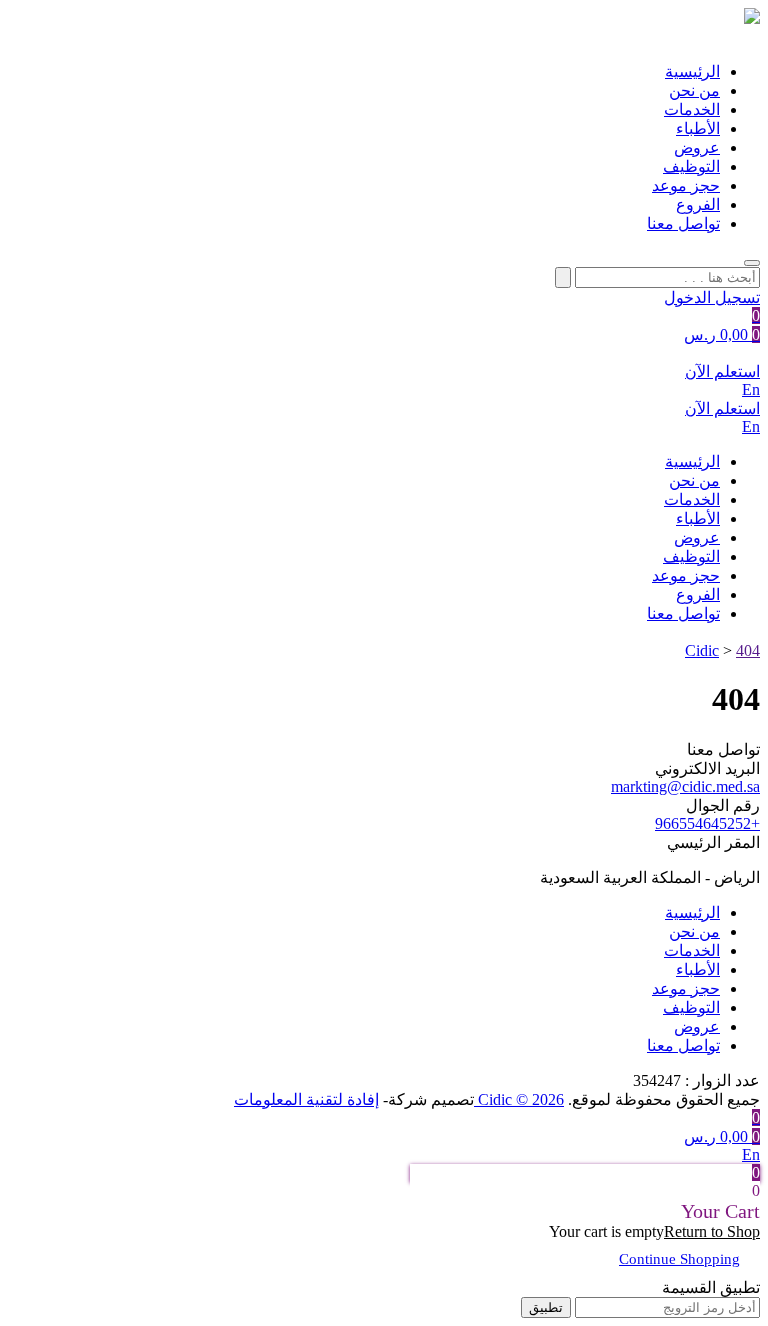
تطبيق (546, 1307)
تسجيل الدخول (712, 297)
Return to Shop (712, 1231)
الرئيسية (692, 71)
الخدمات (692, 109)
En (751, 389)
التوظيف (691, 166)
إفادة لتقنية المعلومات (306, 1099)
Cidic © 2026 (519, 1099)
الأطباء (698, 128)
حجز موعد (686, 185)
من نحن (694, 90)
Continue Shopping (679, 1259)
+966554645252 (707, 823)
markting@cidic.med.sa (685, 786)
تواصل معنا (683, 223)
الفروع (698, 204)
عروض (697, 147)
